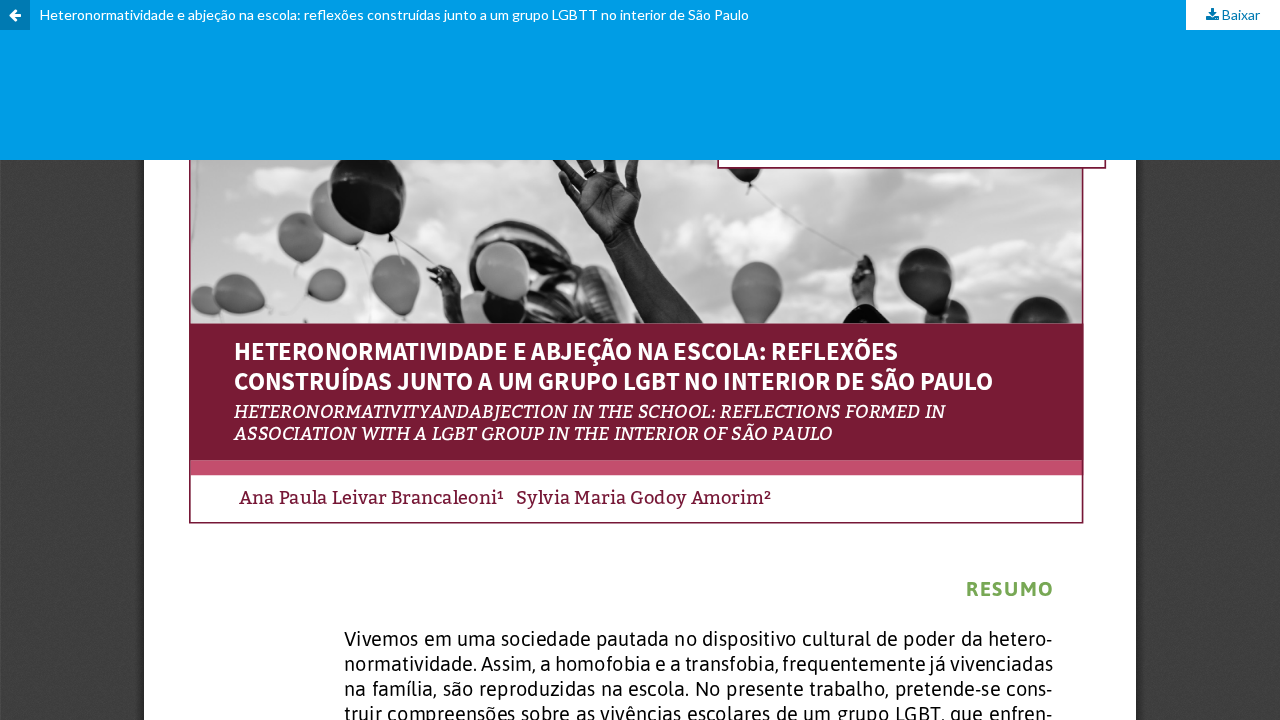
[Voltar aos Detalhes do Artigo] (15, 15)
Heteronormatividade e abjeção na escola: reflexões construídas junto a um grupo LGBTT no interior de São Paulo (394, 14)
